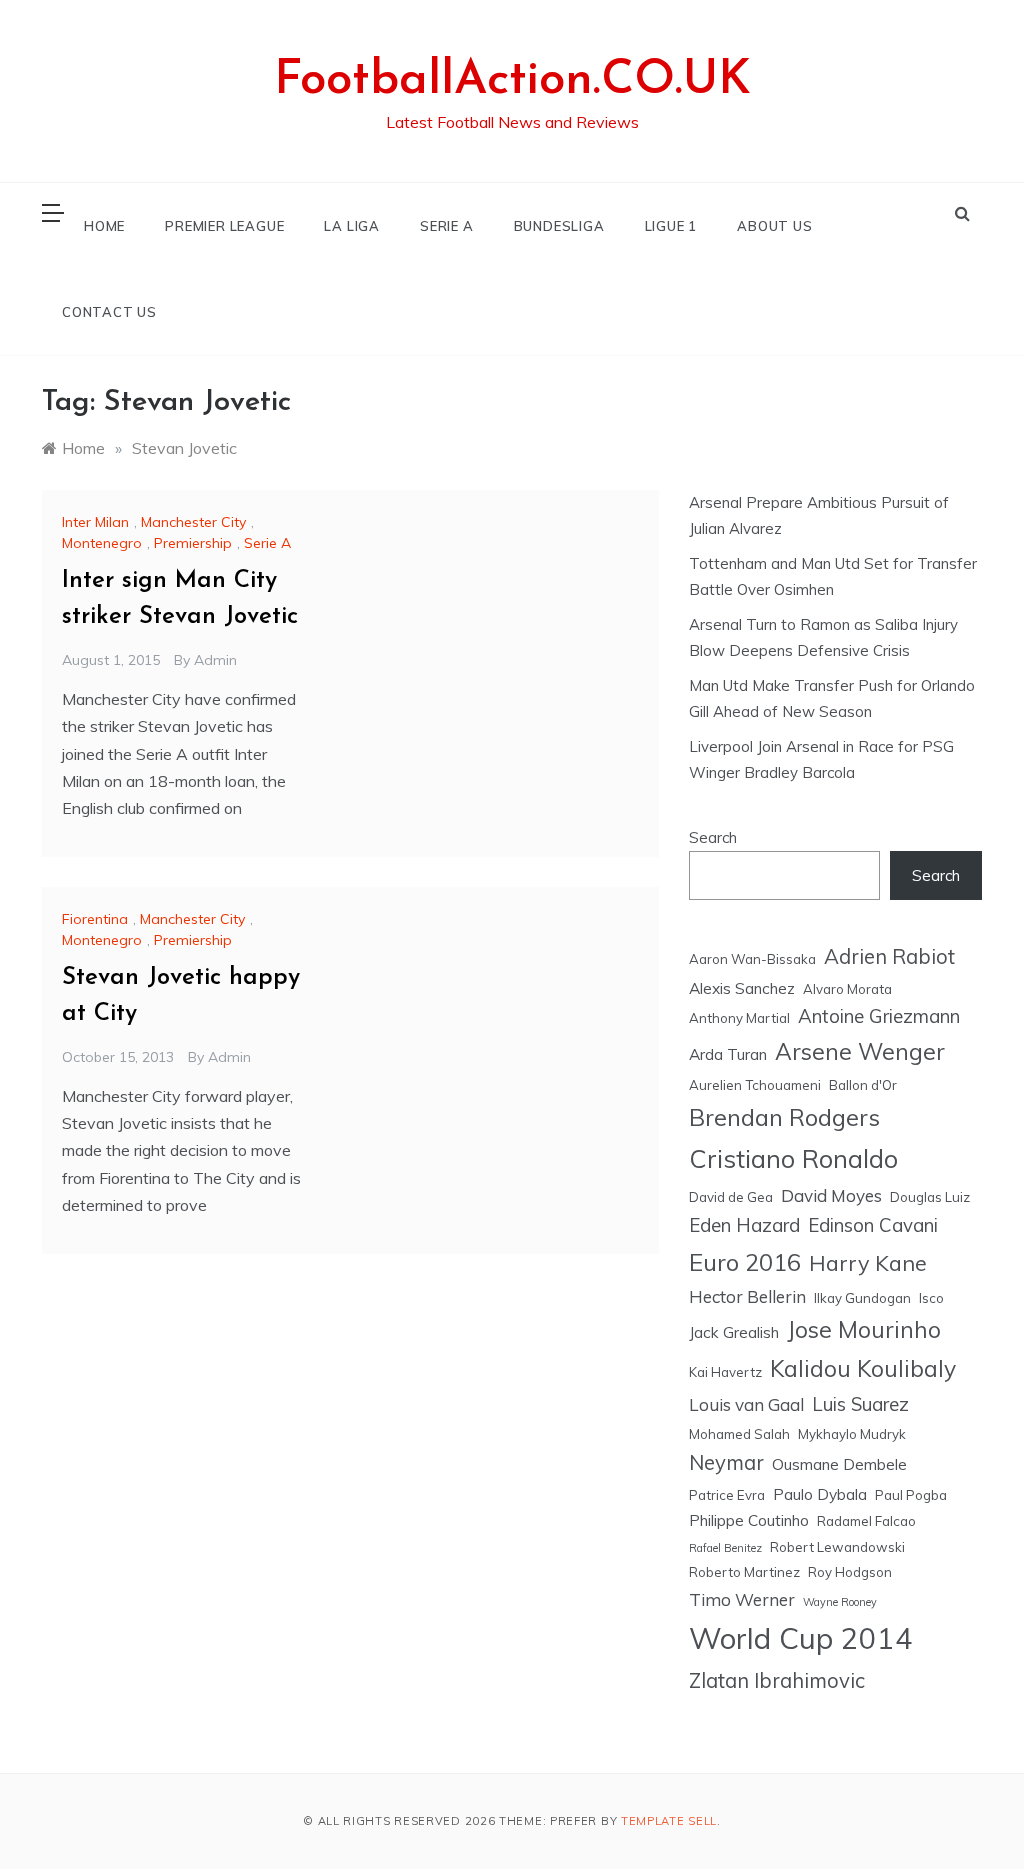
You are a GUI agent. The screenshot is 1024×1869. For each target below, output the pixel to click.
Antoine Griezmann (879, 1016)
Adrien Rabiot (889, 956)
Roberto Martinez (744, 1572)
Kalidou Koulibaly (863, 1368)
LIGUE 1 (671, 226)
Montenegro (102, 543)
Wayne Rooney (840, 1602)
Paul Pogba (911, 1495)
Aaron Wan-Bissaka (752, 959)
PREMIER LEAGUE (224, 226)
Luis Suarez (860, 1404)
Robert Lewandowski (837, 1547)
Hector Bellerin (747, 1296)
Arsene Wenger (860, 1051)
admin (215, 660)
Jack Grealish (734, 1332)
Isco (931, 1298)
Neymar (726, 1462)
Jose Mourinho (864, 1329)
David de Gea (731, 1197)
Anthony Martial (739, 1018)
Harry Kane (868, 1262)
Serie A (267, 543)
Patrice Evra (727, 1495)
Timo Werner (742, 1599)
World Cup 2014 (801, 1638)
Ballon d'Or (863, 1085)
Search (713, 837)
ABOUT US (774, 226)
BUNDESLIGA (559, 226)
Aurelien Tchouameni (755, 1085)
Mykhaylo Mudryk (852, 1434)
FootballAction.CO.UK (512, 81)
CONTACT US (109, 312)
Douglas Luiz (930, 1197)
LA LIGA (352, 226)
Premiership (193, 543)
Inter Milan (95, 522)
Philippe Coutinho (749, 1520)
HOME (104, 226)
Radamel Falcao (866, 1521)
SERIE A (447, 226)
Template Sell (669, 1821)
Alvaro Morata (847, 989)
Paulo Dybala (820, 1494)
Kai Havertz (725, 1372)
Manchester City (193, 522)
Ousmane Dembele (839, 1464)
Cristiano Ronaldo (793, 1158)
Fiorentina (95, 919)
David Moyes (831, 1195)
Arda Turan (728, 1054)
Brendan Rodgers (784, 1117)
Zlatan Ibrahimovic (777, 1680)
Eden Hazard (744, 1225)
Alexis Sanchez (742, 988)
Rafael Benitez (725, 1548)
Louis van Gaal (746, 1404)
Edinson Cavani (873, 1225)
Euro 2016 (745, 1262)
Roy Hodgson (850, 1572)
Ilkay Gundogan (862, 1298)
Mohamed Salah (739, 1434)
